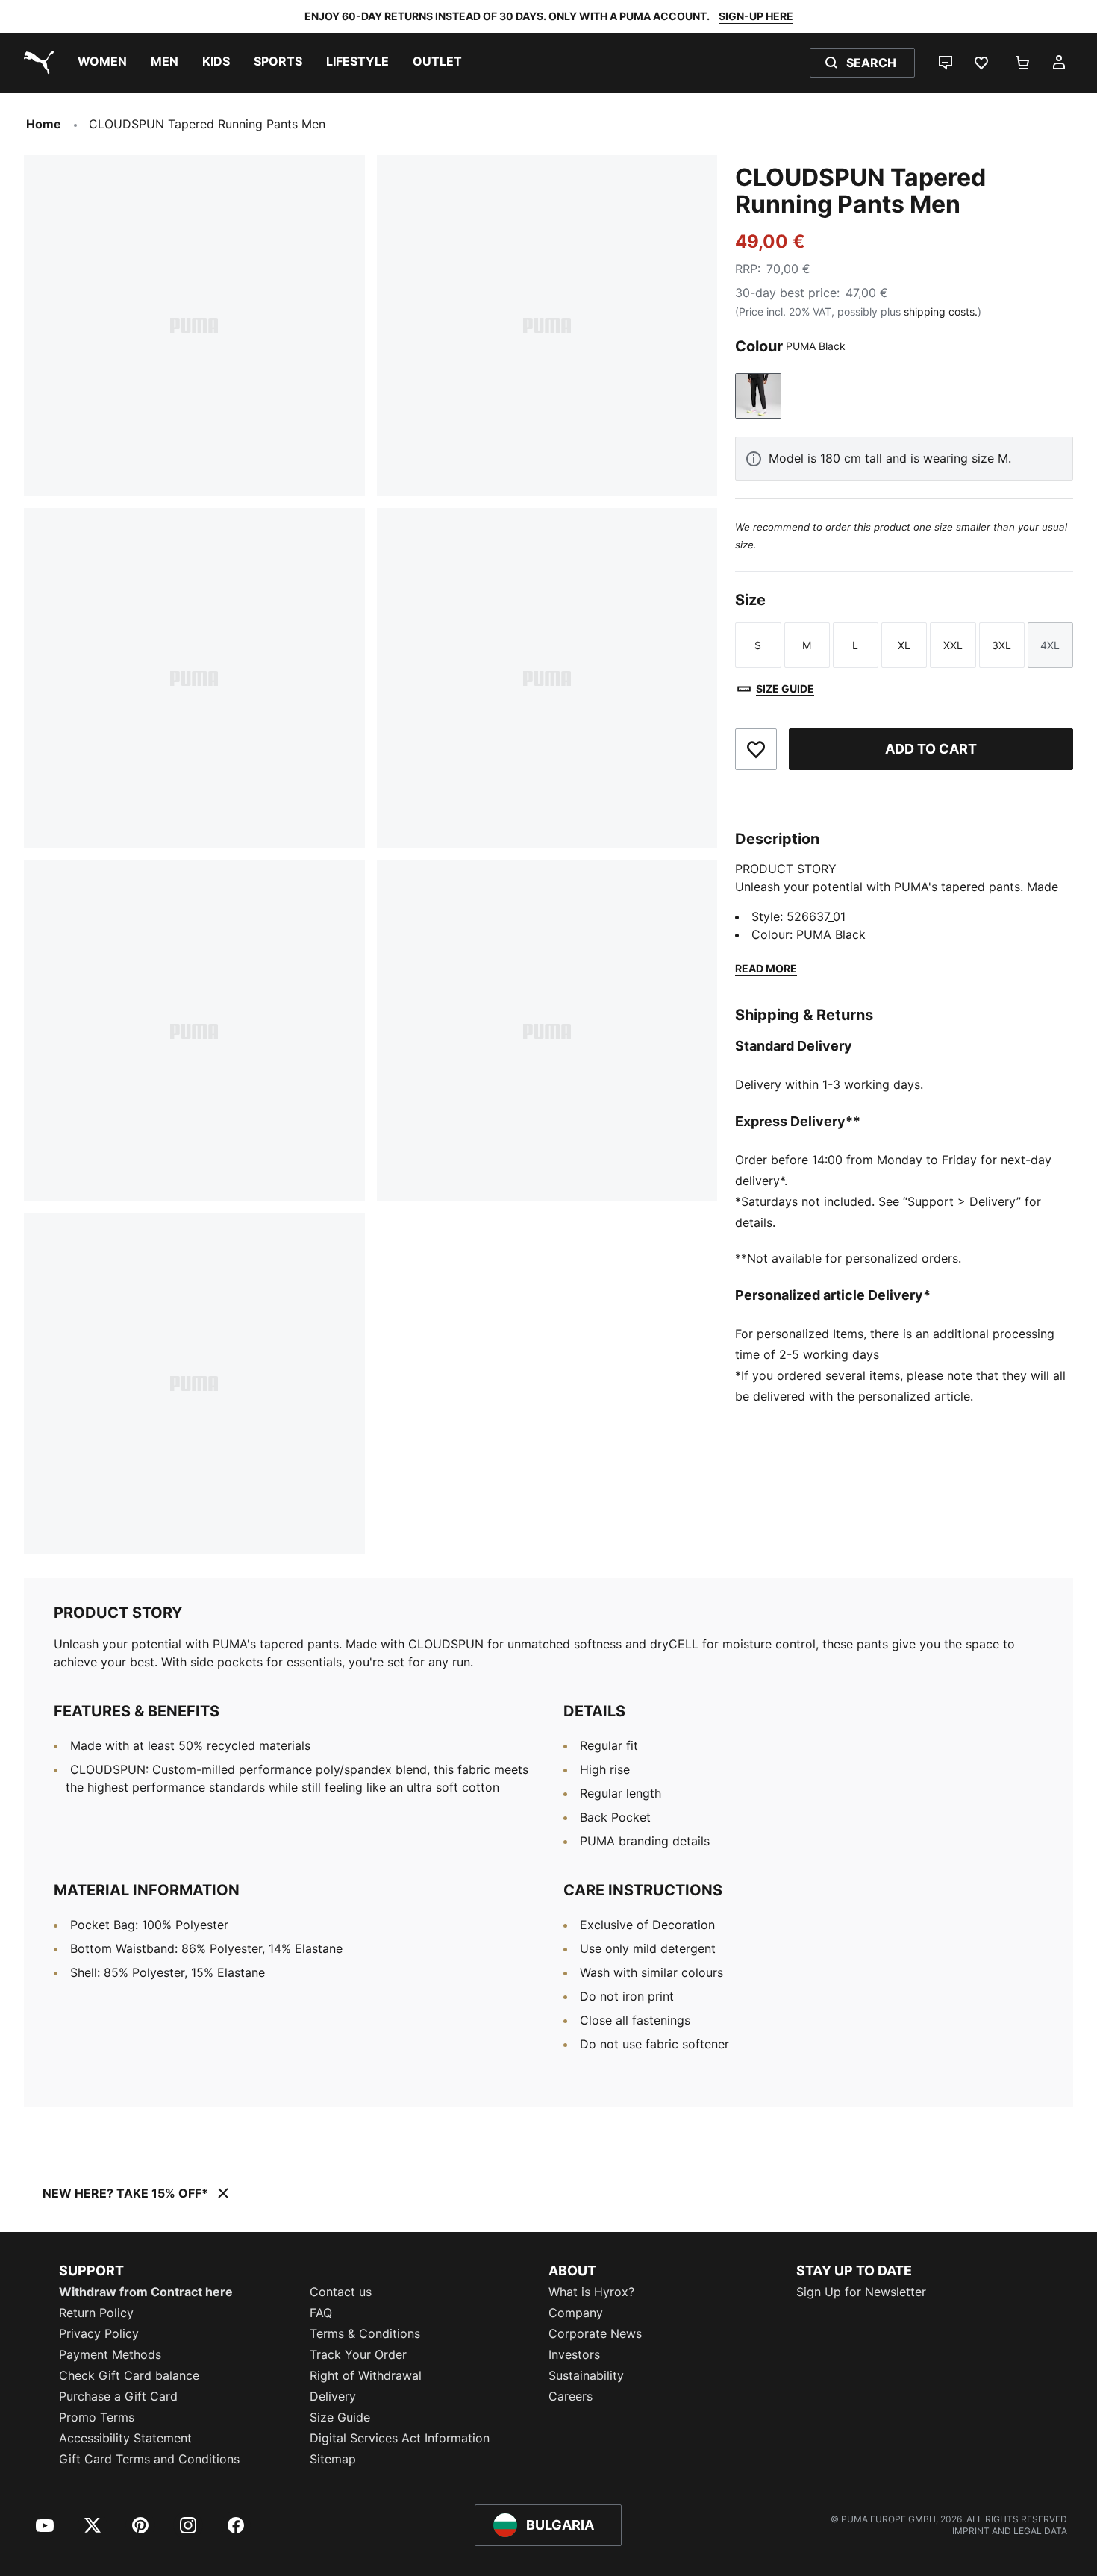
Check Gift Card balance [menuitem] (129, 2375)
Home (44, 124)
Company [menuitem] (576, 2313)
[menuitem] (102, 63)
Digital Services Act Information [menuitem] (400, 2438)
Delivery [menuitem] (333, 2396)
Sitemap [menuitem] (333, 2459)
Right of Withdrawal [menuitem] (366, 2375)
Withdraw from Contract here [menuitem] (146, 2292)
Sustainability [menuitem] (586, 2375)
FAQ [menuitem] (321, 2313)
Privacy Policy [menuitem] (99, 2333)
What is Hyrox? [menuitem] (591, 2292)
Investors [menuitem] (574, 2354)
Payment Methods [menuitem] (110, 2354)
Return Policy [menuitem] (96, 2313)
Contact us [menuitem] (341, 2292)
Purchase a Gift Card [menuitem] (118, 2396)
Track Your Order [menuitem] (358, 2354)
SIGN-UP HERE (756, 16)
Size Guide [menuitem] (340, 2417)
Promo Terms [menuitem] (97, 2417)
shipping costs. (941, 312)
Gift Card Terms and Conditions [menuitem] (149, 2459)
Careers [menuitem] (571, 2396)
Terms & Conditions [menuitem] (365, 2333)
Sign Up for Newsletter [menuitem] (861, 2292)
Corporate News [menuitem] (595, 2333)
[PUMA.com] (36, 63)
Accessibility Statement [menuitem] (125, 2438)
